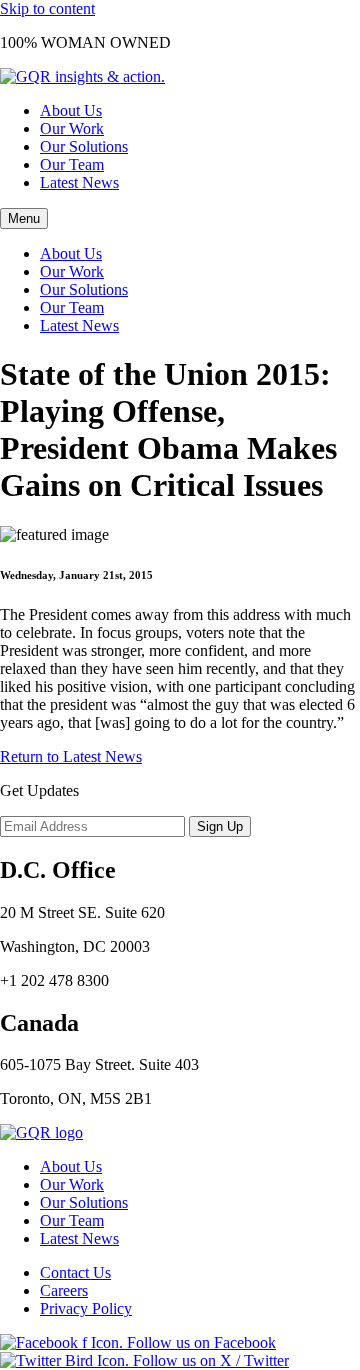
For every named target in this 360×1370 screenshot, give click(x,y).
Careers (64, 1290)
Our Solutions (84, 146)
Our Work (72, 128)
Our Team (72, 164)
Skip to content (47, 8)
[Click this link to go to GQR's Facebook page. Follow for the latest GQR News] (138, 1342)
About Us (71, 110)
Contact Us (75, 1272)
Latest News (79, 182)
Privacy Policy (86, 1308)
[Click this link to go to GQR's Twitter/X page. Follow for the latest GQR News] (144, 1360)
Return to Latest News (71, 756)
